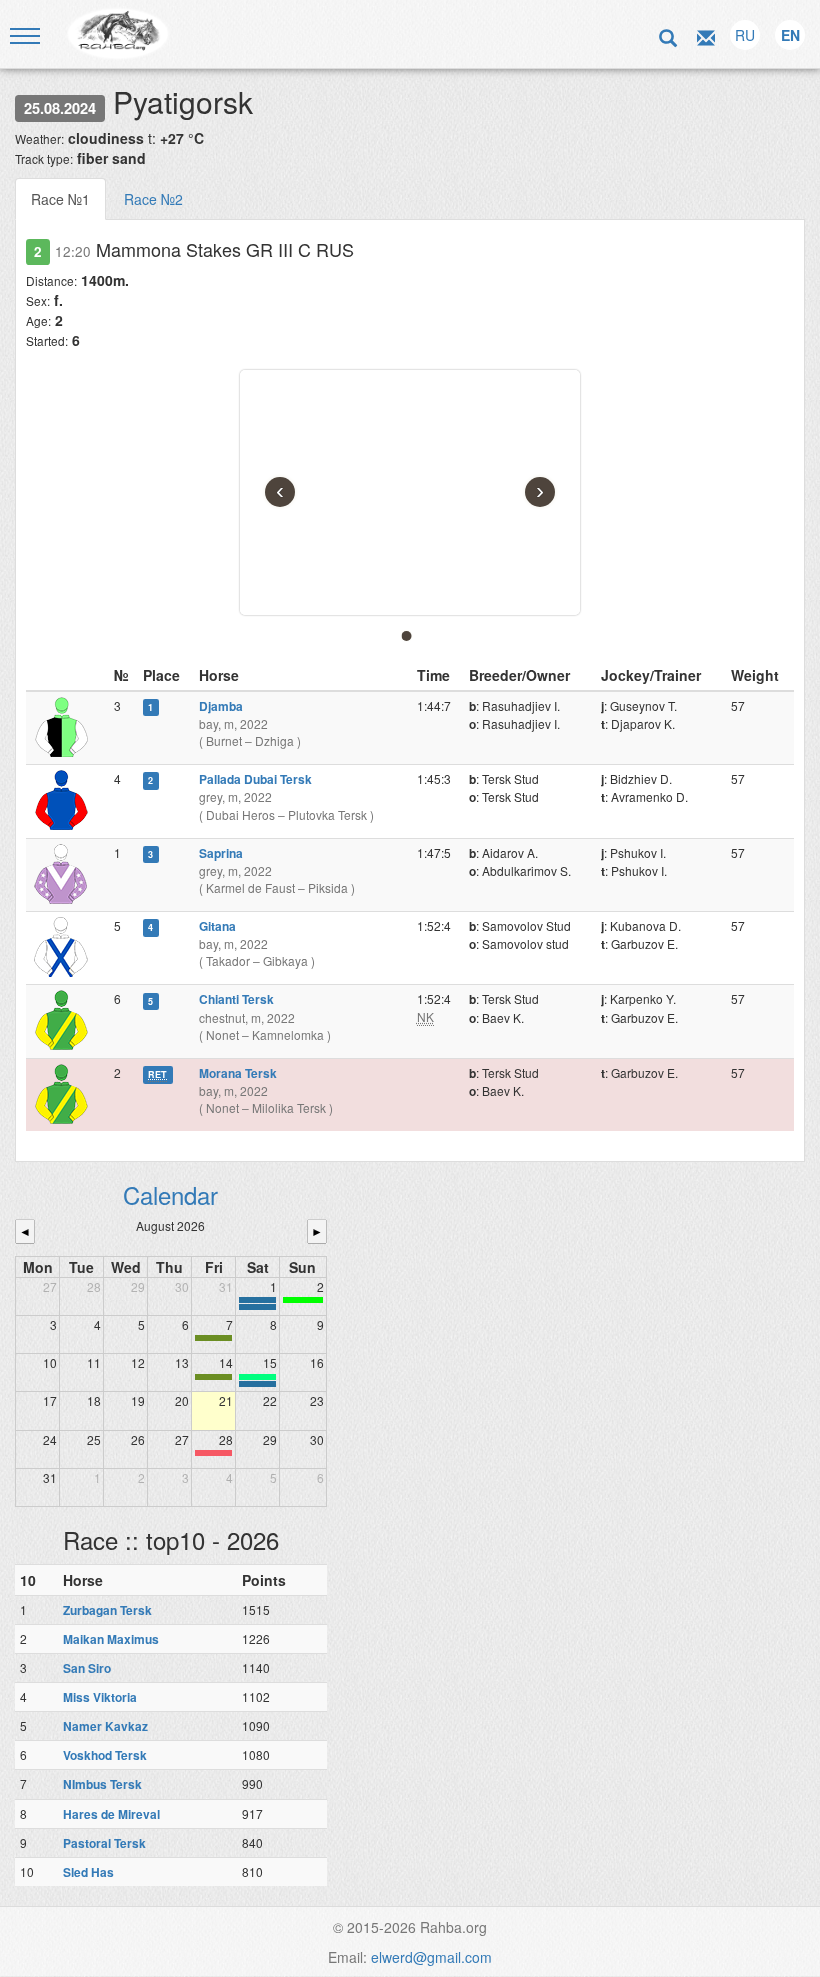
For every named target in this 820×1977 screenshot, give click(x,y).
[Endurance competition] (257, 1300)
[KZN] (213, 1338)
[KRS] (257, 1377)
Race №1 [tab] (60, 199)
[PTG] (303, 1300)
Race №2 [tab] (153, 199)
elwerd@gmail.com (431, 1957)
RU (745, 35)
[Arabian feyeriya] (213, 1453)
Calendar (170, 1194)
